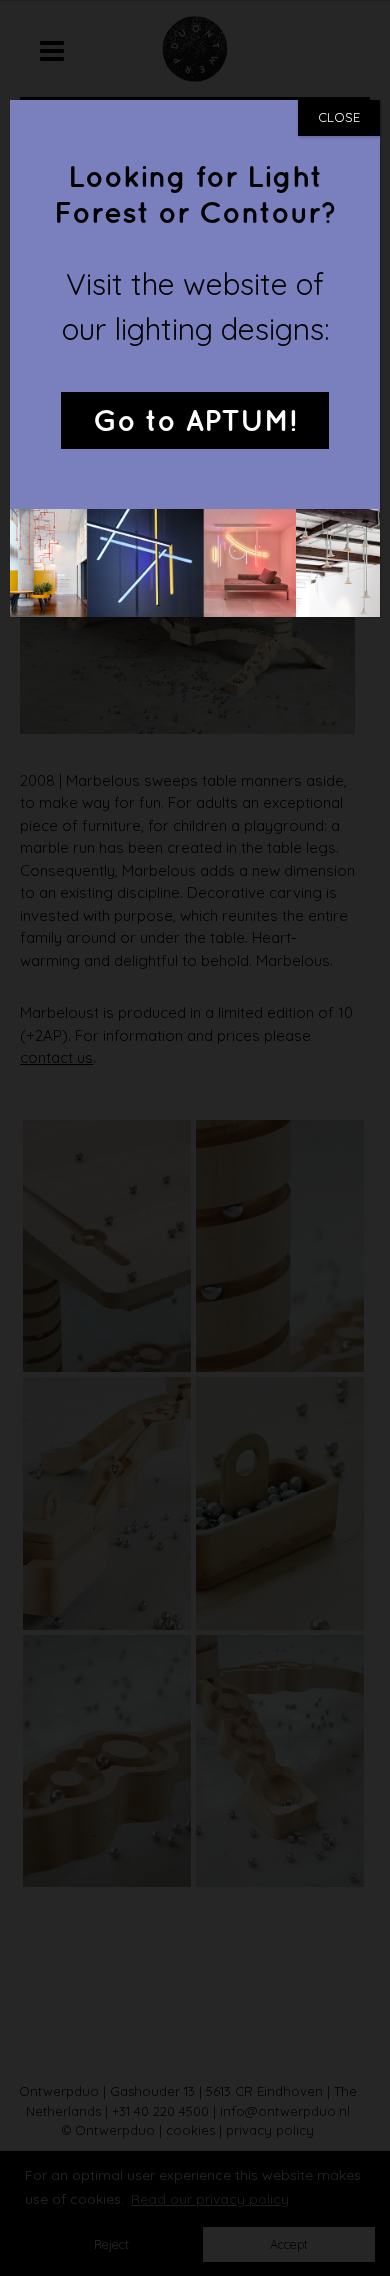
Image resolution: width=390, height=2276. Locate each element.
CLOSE (339, 117)
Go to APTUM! (195, 422)
